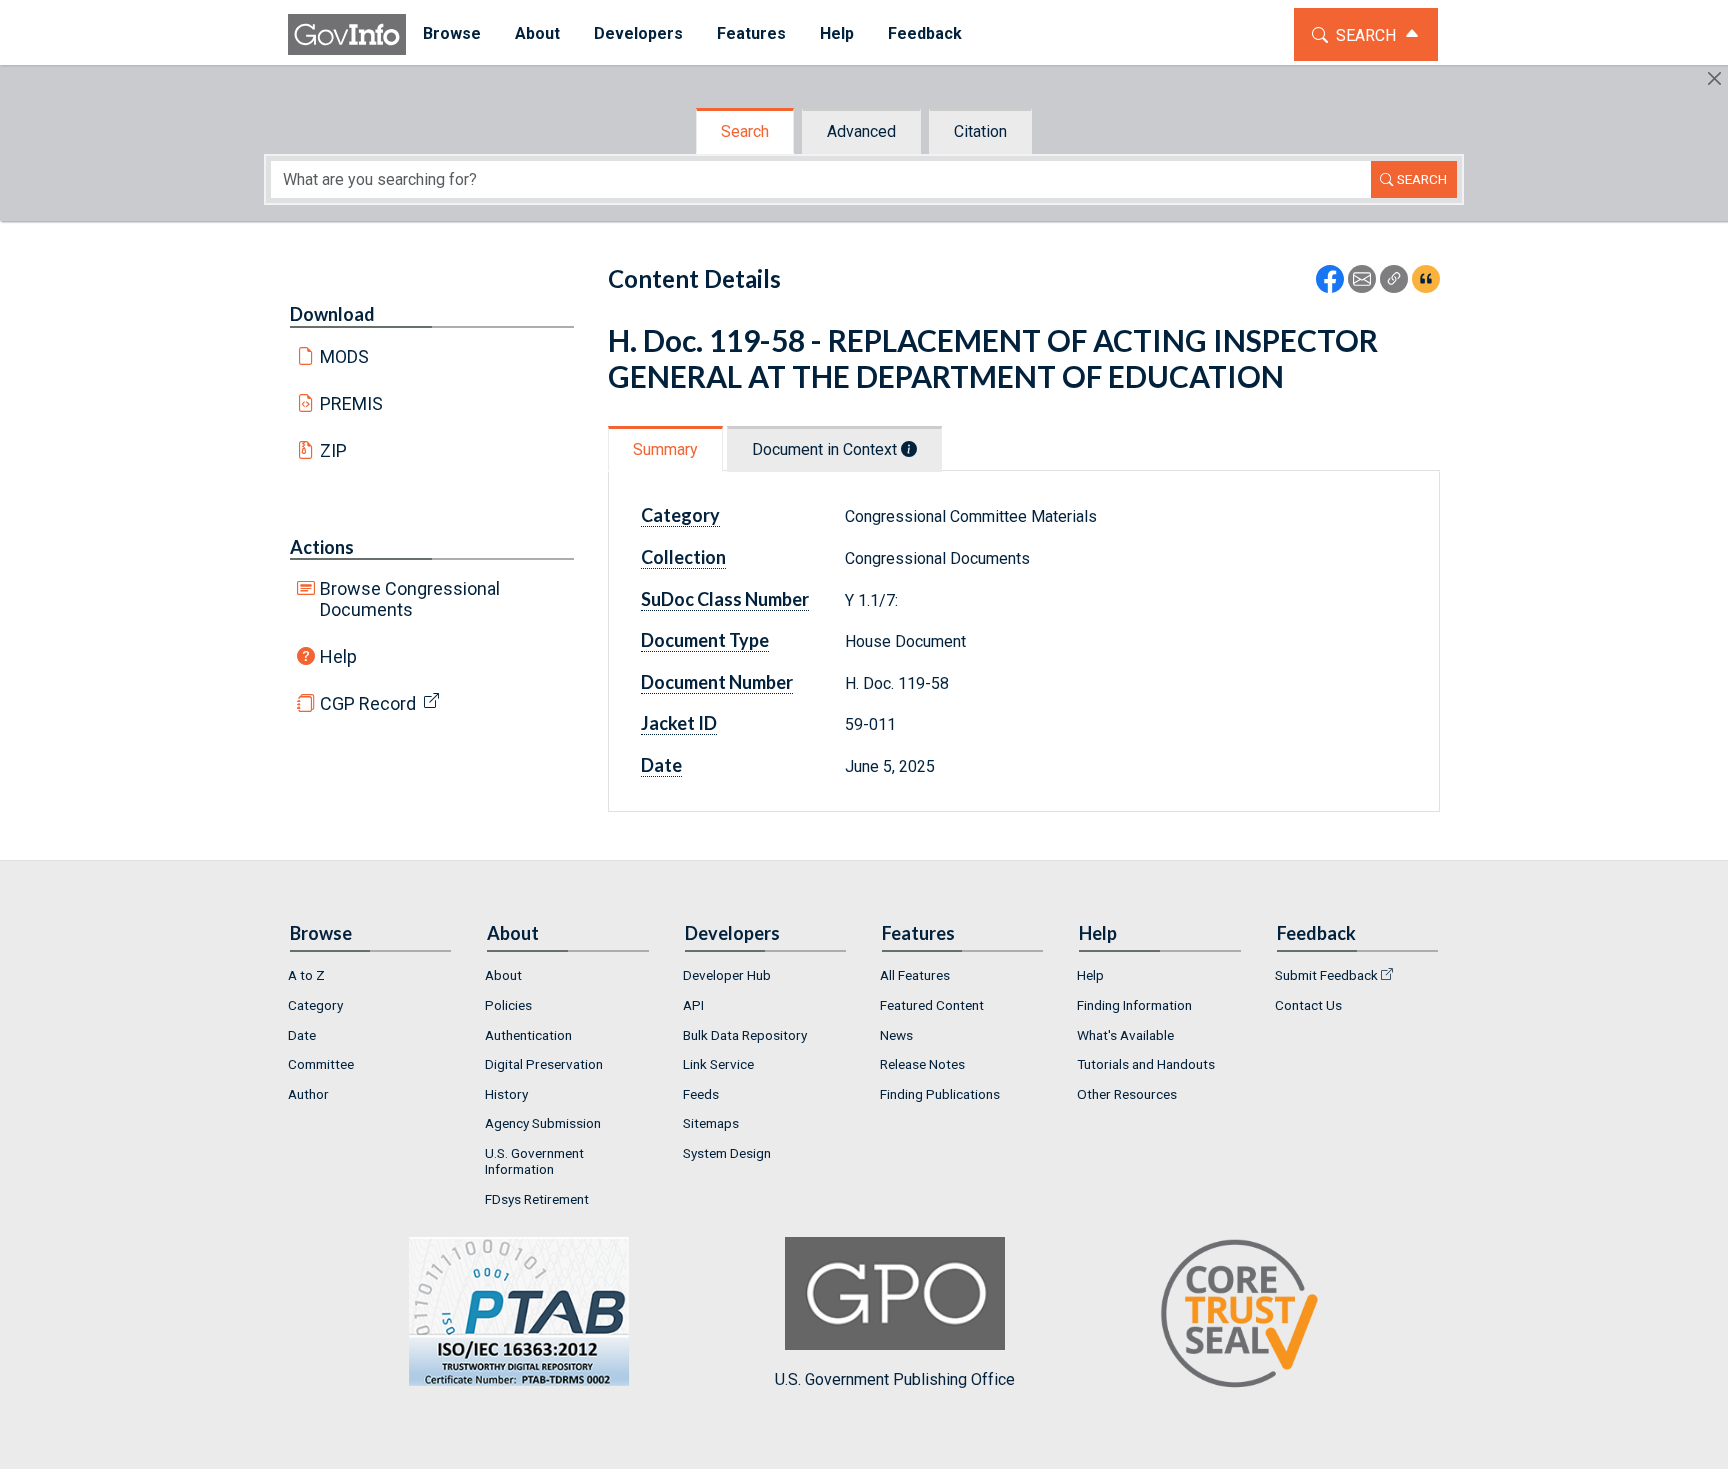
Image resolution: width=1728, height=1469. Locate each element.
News (896, 1035)
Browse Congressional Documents (410, 599)
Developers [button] (638, 33)
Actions (322, 547)
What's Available (1125, 1035)
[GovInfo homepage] (347, 34)
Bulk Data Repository (745, 1035)
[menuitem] (452, 34)
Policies (508, 1005)
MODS (344, 356)
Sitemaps (711, 1123)
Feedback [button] (925, 33)
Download (332, 314)
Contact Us (1308, 1005)
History (506, 1094)
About (503, 975)
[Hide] (1714, 78)
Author (308, 1094)
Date (302, 1035)
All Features (915, 975)
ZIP (333, 450)
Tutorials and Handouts (1146, 1064)
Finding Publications (940, 1094)
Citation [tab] (980, 131)
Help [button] (837, 33)
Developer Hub (727, 975)
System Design (727, 1153)
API (693, 1005)
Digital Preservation (544, 1064)
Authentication (528, 1035)
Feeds (701, 1094)
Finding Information (1134, 1005)
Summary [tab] (665, 449)
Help (338, 656)
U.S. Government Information (534, 1161)
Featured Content (932, 1005)
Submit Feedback (1326, 975)
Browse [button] (452, 33)
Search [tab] (745, 131)
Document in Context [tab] (826, 449)
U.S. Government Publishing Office (895, 1379)
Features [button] (751, 33)
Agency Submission (543, 1123)
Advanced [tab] (861, 131)
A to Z (306, 975)
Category (315, 1005)
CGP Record (368, 703)
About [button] (537, 33)
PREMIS (351, 403)
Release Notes (922, 1064)
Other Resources (1127, 1094)
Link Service (718, 1064)
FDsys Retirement (537, 1199)
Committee (321, 1064)
